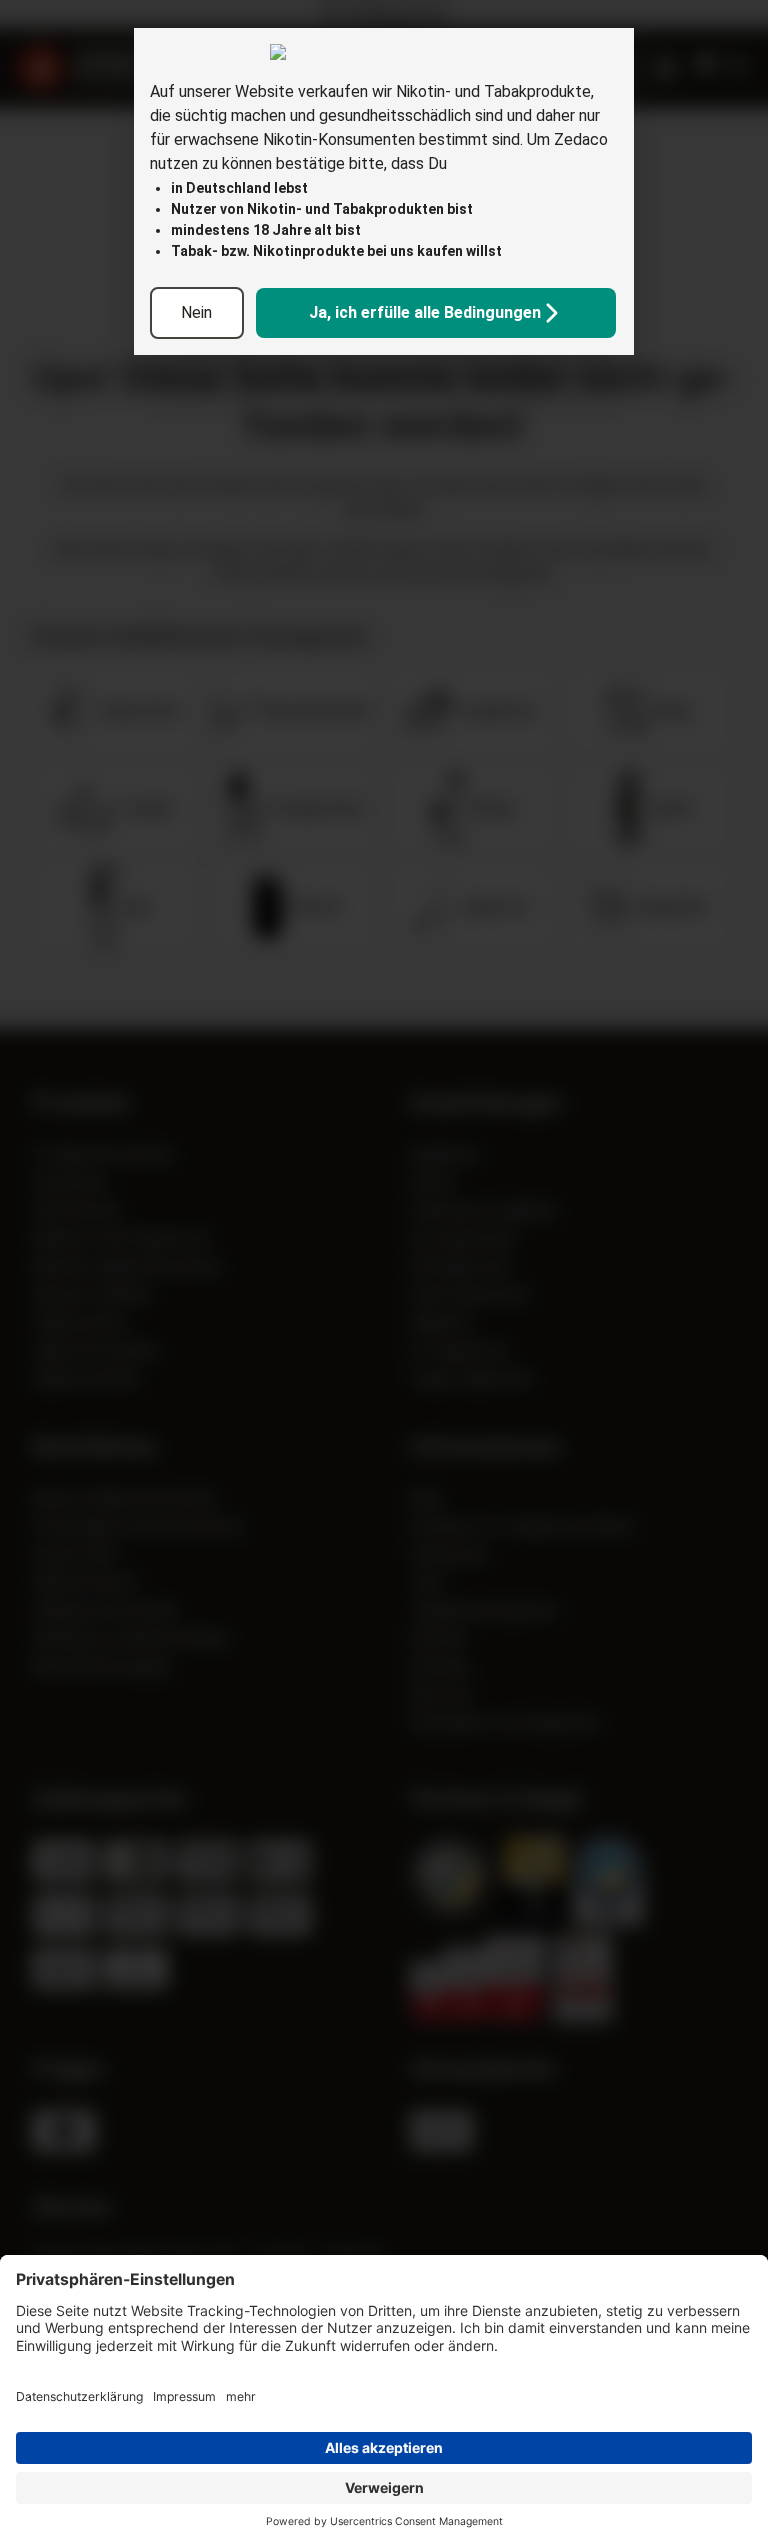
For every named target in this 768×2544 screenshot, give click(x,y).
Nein (196, 312)
